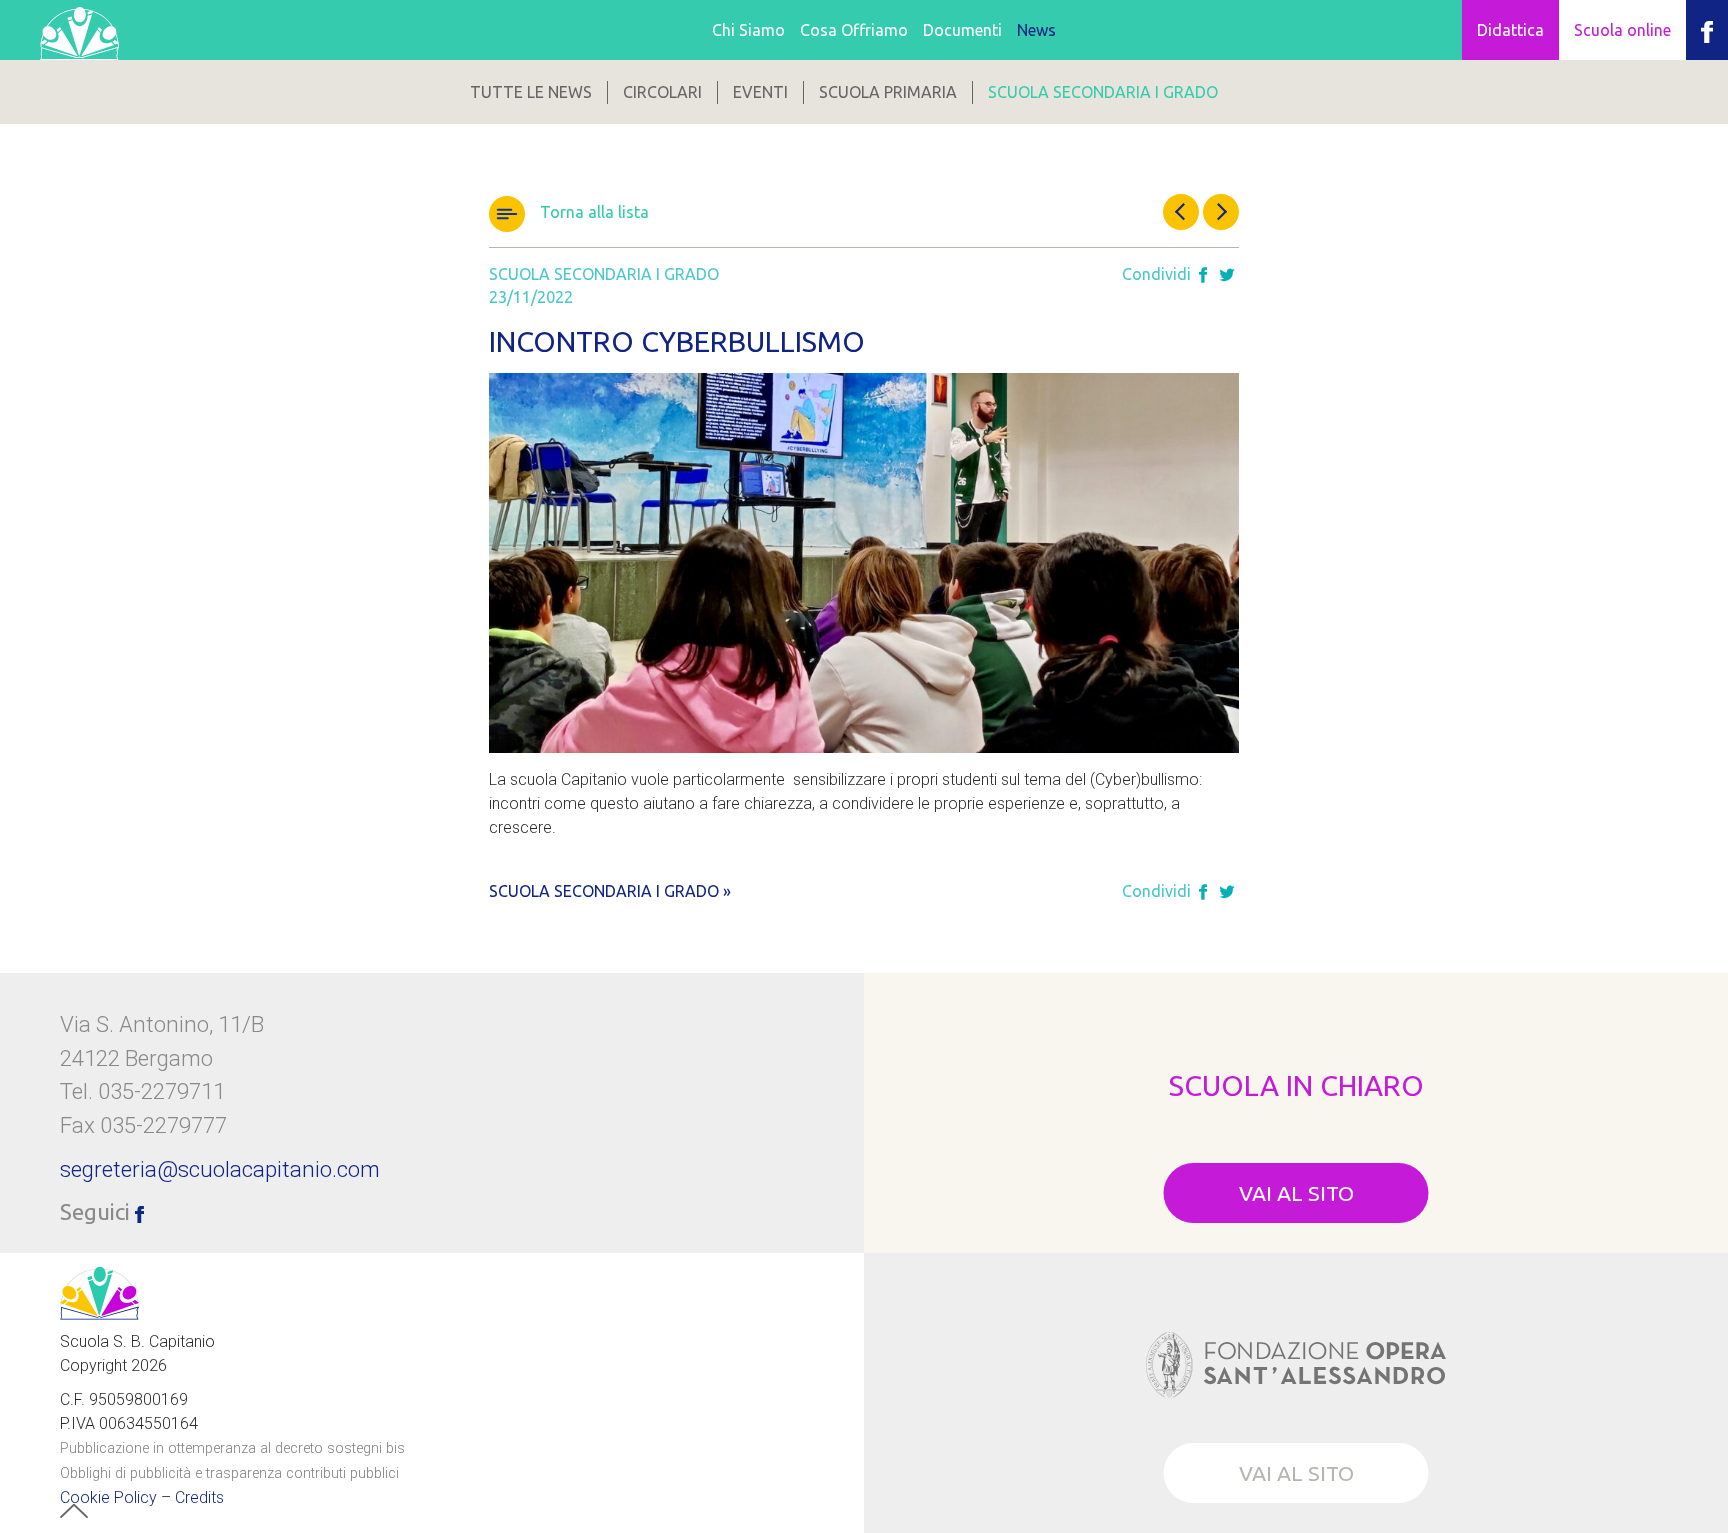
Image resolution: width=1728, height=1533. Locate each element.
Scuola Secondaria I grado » (610, 891)
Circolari (662, 92)
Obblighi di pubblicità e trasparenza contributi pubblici (229, 1473)
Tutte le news (531, 92)
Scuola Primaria (888, 92)
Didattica (1510, 30)
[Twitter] (1227, 276)
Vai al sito (1296, 1193)
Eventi (760, 92)
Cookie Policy (108, 1497)
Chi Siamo (748, 30)
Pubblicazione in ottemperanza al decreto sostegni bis (232, 1448)
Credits (199, 1497)
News (1036, 30)
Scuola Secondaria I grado (1103, 92)
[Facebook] (1203, 276)
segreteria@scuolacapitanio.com (220, 1169)
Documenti (962, 30)
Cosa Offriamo (854, 30)
